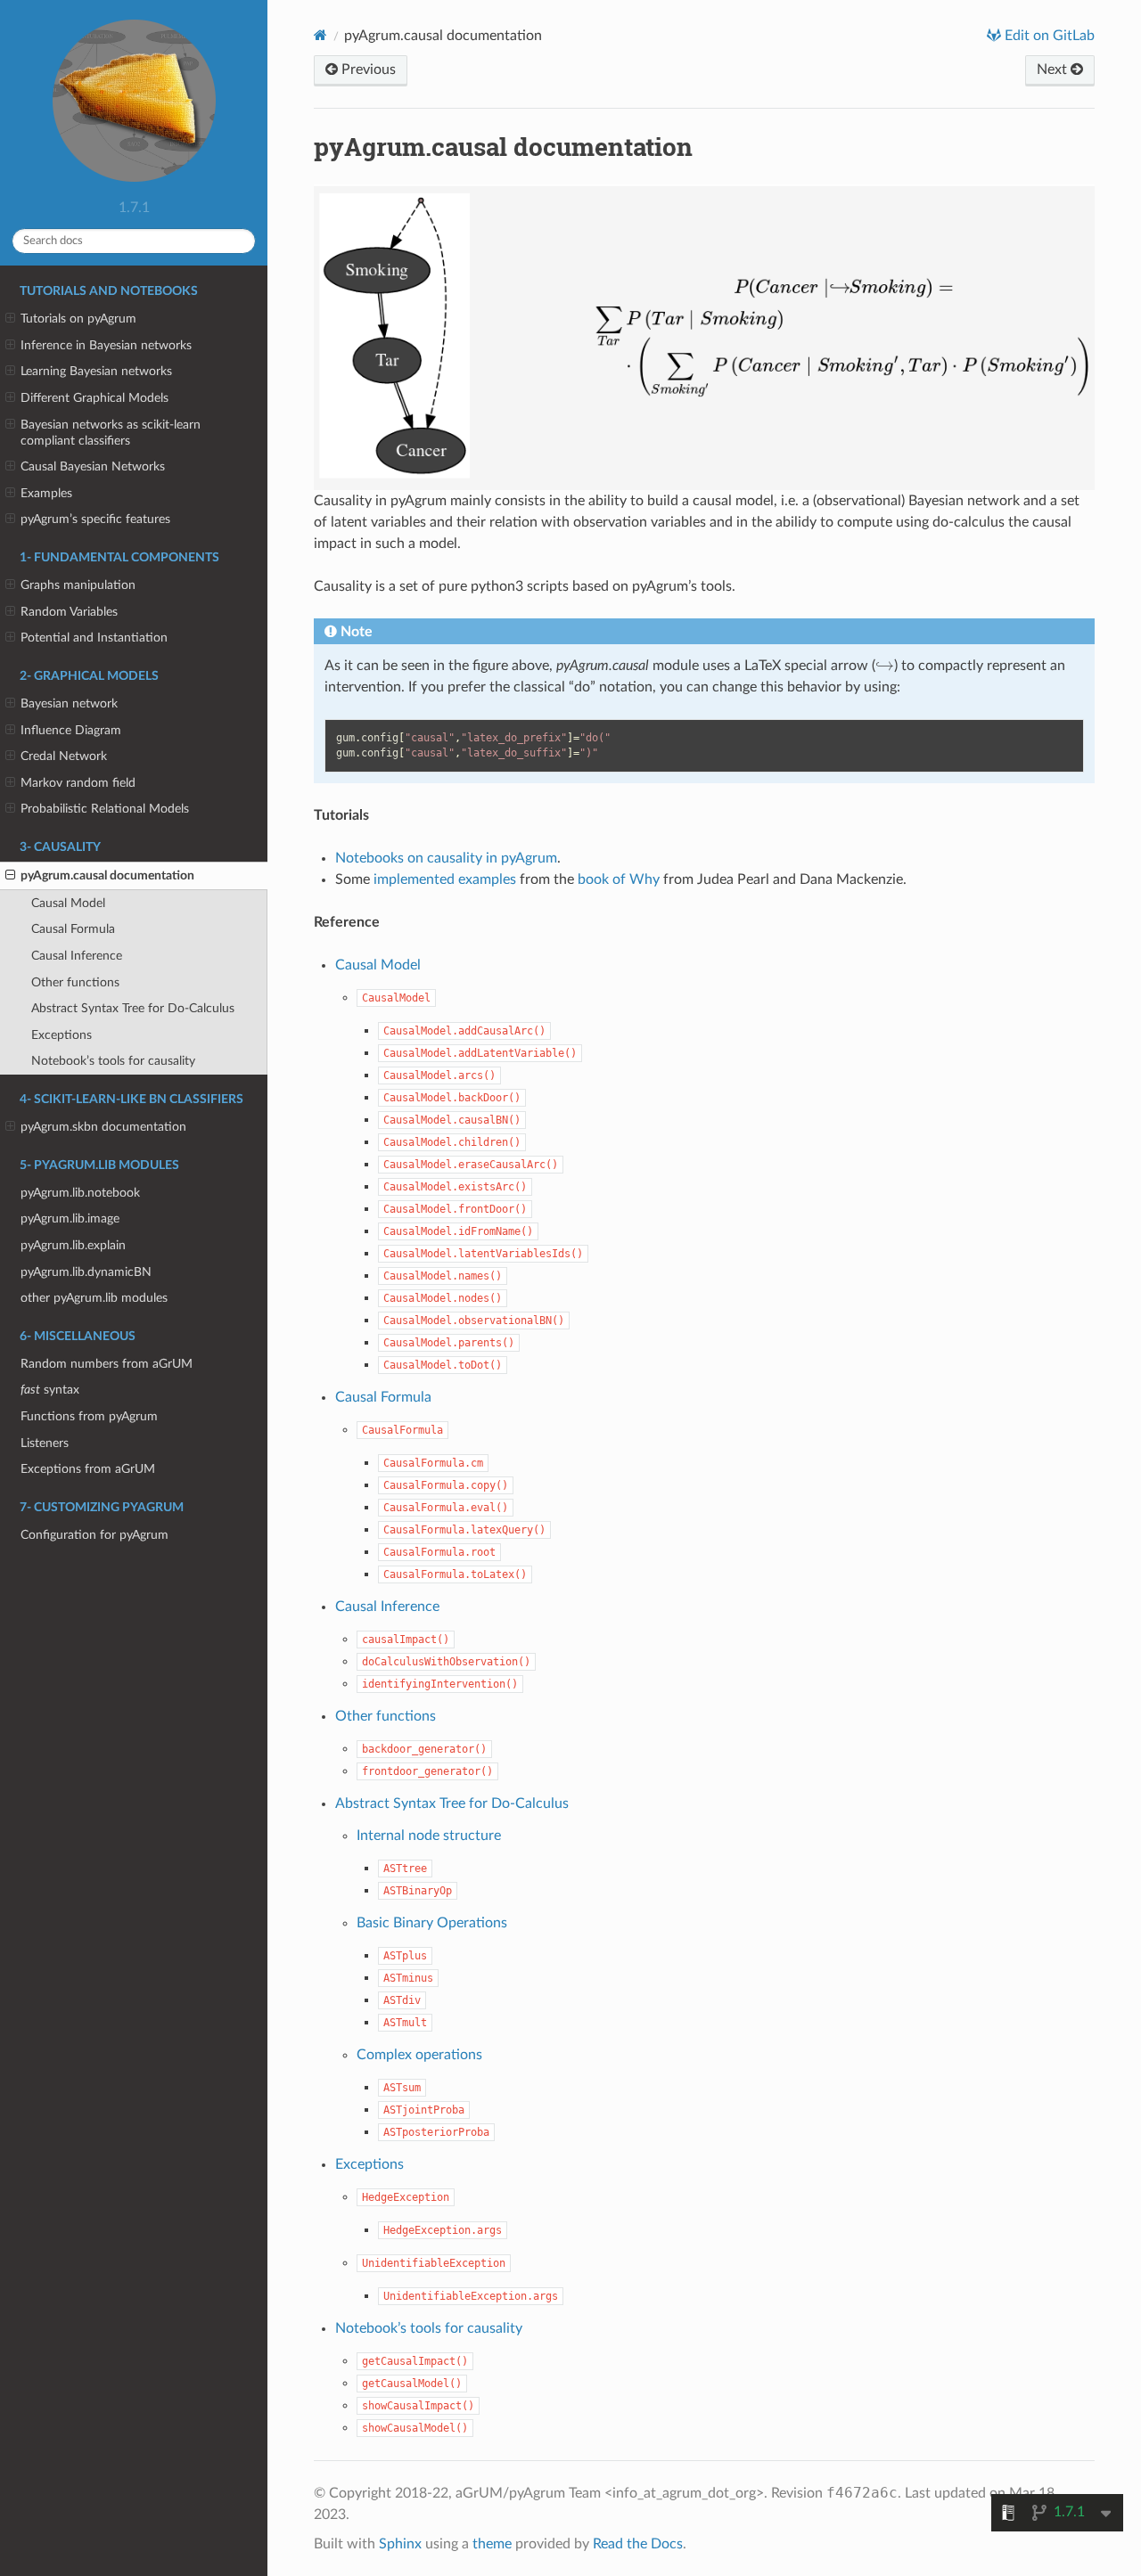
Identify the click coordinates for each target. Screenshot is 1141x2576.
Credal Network (64, 756)
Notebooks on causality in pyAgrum (446, 858)
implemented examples (445, 879)
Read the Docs (638, 2544)
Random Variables (69, 612)
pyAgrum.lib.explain (73, 1245)
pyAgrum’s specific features (95, 519)
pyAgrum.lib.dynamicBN (86, 1272)
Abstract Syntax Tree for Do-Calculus (133, 1008)
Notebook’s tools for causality (113, 1061)
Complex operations (419, 2055)
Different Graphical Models (94, 398)
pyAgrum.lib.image (70, 1218)
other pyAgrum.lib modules (94, 1298)
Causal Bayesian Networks (93, 466)
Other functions (75, 982)
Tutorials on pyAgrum (78, 319)
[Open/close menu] (10, 319)
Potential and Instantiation (94, 638)
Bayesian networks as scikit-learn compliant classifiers (111, 433)
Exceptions (62, 1035)
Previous (367, 70)
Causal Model (68, 903)
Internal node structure (429, 1836)
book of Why (619, 879)
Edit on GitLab (1048, 36)
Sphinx (400, 2544)
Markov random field (78, 783)
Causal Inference (77, 956)
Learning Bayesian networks (96, 371)
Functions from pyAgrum (89, 1416)
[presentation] (885, 666)
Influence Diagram (71, 730)
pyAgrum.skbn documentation (103, 1127)
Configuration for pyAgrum (94, 1535)
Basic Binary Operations (432, 1923)
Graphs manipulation (78, 585)
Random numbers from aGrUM (107, 1364)
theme (492, 2544)
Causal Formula (73, 929)
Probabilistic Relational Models (105, 809)
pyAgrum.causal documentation (107, 875)
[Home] (320, 35)
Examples (46, 493)
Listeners (45, 1443)
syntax (50, 1390)
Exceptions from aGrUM (88, 1469)
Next (1054, 70)
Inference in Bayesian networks (106, 345)
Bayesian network (69, 703)
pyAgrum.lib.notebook (80, 1193)
